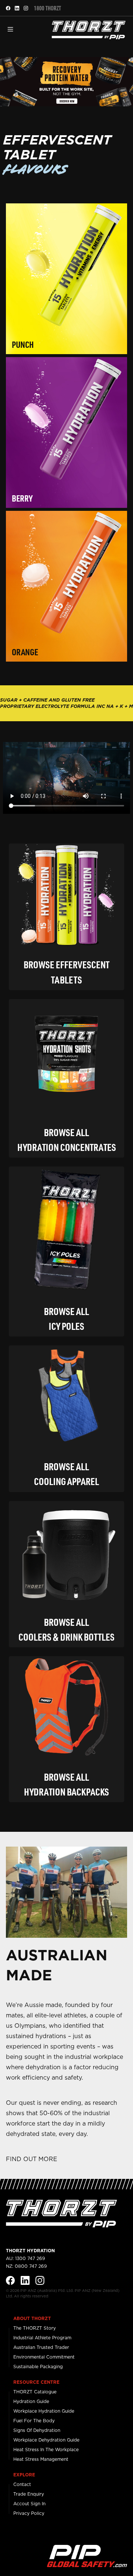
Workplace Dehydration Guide (46, 2440)
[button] (10, 29)
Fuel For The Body (34, 2421)
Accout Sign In (29, 2504)
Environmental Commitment (44, 2357)
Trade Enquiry (29, 2494)
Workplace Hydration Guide (44, 2411)
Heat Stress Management (41, 2459)
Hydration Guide (31, 2401)
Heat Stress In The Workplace (46, 2449)
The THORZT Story (35, 2328)
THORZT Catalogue (35, 2392)
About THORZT (32, 2318)
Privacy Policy (29, 2513)
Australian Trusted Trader (41, 2347)
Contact (22, 2484)
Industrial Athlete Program (42, 2338)
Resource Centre (36, 2382)
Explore (24, 2475)
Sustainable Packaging (38, 2367)
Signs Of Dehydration (37, 2430)
